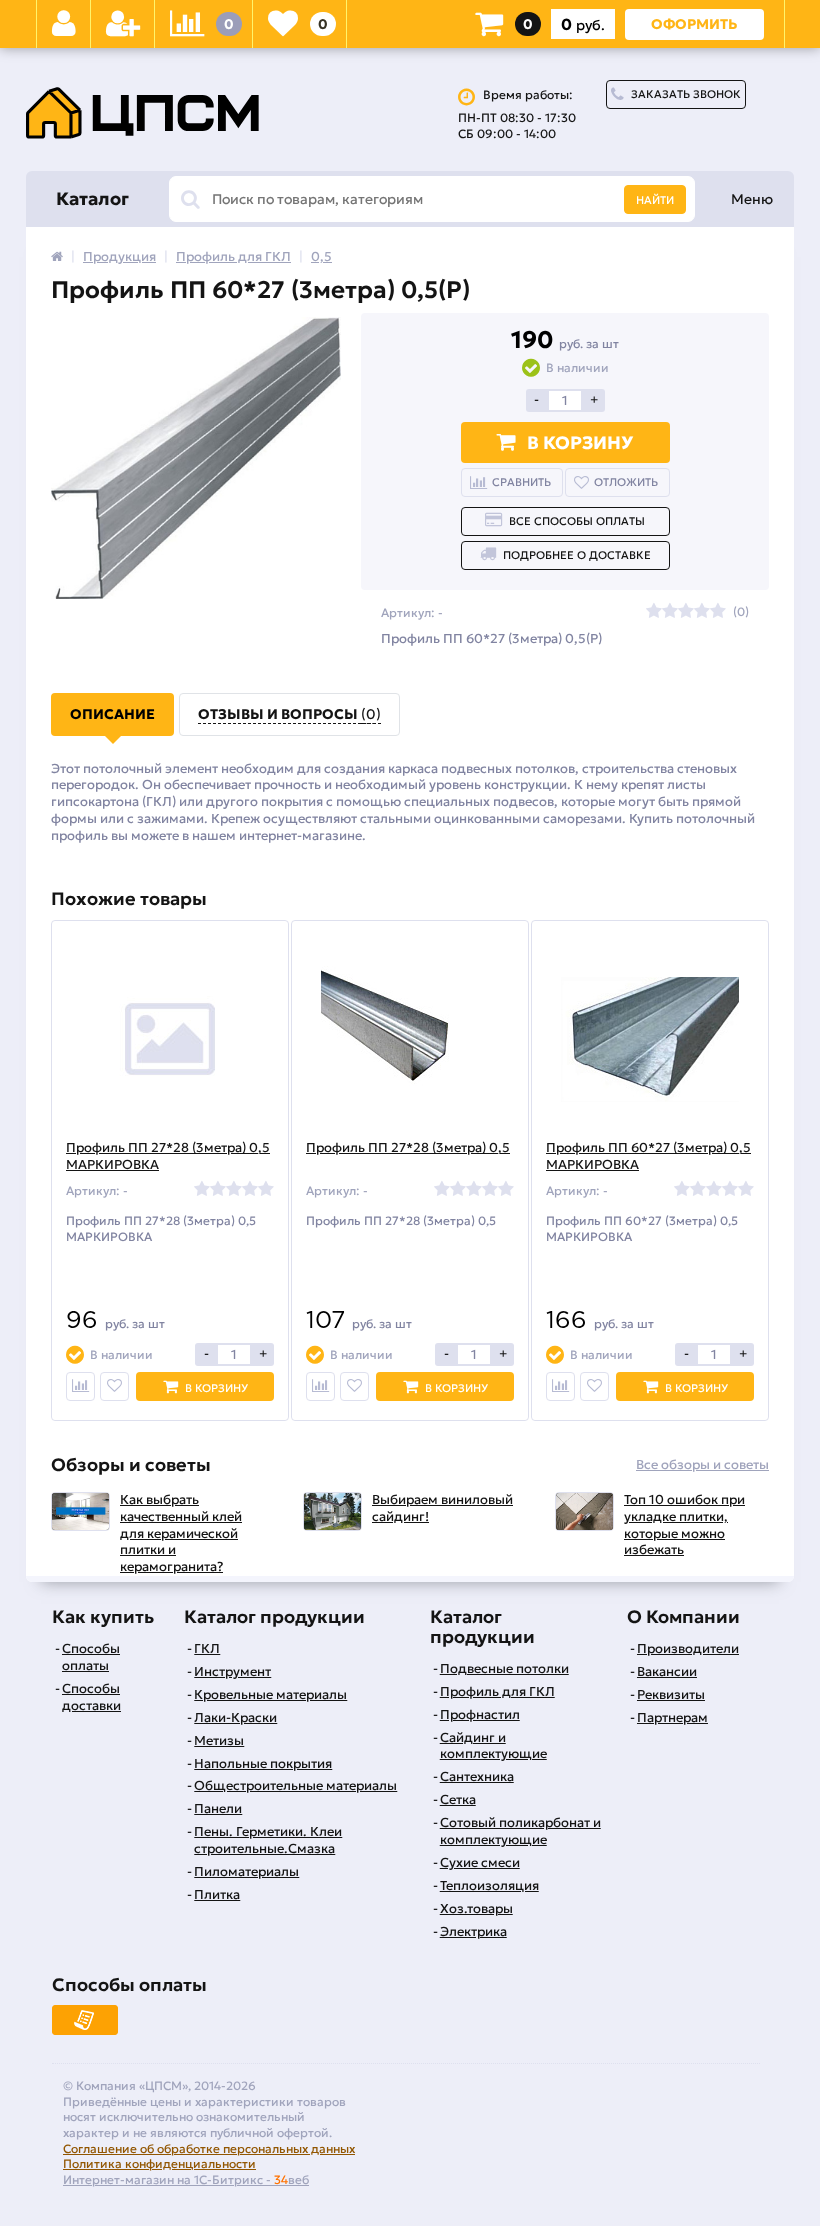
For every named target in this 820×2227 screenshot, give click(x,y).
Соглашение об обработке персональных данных (209, 2148)
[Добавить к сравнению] (80, 1386)
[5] (718, 612)
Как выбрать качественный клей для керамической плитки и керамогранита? (181, 1534)
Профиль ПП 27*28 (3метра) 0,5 (408, 1148)
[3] (686, 612)
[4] (702, 612)
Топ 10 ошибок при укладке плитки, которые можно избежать (684, 1525)
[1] (654, 612)
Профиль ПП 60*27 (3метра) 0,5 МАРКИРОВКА (648, 1156)
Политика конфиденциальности (159, 2163)
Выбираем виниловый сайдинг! (442, 1508)
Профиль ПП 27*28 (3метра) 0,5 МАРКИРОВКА (168, 1156)
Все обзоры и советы (702, 1465)
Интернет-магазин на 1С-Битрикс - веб (186, 2179)
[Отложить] (114, 1386)
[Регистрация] (123, 24)
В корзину (580, 442)
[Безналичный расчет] (85, 2020)
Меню (752, 199)
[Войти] (64, 24)
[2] (670, 612)
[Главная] (57, 256)
